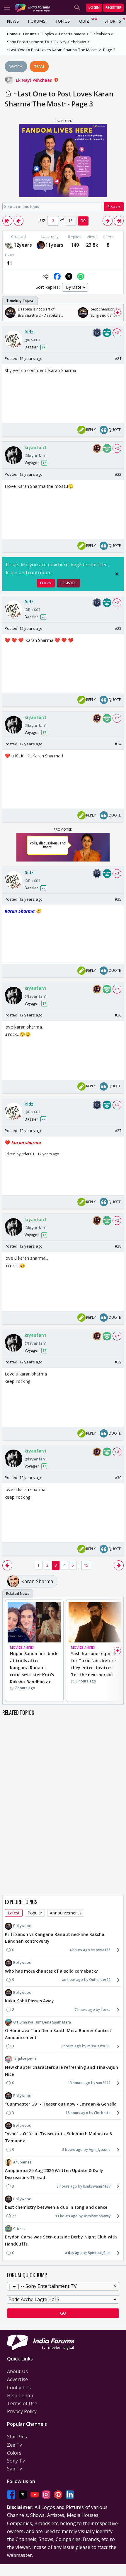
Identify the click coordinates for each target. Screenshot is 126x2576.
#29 (118, 1362)
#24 (118, 744)
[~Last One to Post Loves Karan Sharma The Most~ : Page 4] (108, 221)
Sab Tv (15, 2469)
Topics (62, 21)
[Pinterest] (58, 2495)
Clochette (102, 2113)
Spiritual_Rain (99, 2253)
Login (94, 7)
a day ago (73, 2253)
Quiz (84, 21)
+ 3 (117, 333)
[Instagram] (46, 2495)
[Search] (77, 8)
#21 (118, 358)
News (13, 21)
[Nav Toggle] (7, 8)
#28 (118, 1246)
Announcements (65, 1913)
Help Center (20, 2395)
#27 (118, 1131)
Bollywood (22, 1926)
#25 (118, 899)
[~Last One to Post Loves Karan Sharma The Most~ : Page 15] (119, 221)
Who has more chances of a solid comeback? (51, 1971)
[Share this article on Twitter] (69, 276)
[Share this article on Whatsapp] (81, 276)
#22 (118, 474)
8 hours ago (67, 2186)
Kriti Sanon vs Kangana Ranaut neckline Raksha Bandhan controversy (55, 1938)
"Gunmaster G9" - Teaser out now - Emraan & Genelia (61, 2104)
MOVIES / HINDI (22, 1647)
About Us (17, 2371)
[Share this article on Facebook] (57, 276)
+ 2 (117, 448)
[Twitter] (23, 2495)
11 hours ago (66, 2216)
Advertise (17, 2379)
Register (113, 7)
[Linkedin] (70, 2495)
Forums (37, 21)
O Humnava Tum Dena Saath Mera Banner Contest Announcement (58, 2034)
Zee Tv (15, 2445)
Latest (14, 1913)
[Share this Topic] (45, 276)
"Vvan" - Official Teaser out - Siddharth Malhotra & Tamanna (59, 2137)
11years (55, 245)
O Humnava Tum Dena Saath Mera (42, 2022)
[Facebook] (11, 2495)
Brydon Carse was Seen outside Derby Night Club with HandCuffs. (61, 2240)
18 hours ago (77, 2113)
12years (23, 245)
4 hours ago (80, 1950)
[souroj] (41, 245)
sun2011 (103, 2083)
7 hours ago (85, 2010)
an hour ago (73, 1980)
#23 (118, 628)
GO (83, 221)
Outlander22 (100, 1980)
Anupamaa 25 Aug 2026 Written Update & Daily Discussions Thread (54, 2174)
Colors (14, 2453)
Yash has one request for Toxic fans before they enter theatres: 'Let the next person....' (95, 1664)
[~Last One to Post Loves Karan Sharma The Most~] (7, 221)
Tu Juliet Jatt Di (25, 2059)
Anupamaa (22, 2162)
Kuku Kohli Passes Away (29, 2001)
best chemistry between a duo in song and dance (56, 2207)
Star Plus (17, 2437)
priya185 (103, 1950)
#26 (118, 1015)
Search (114, 207)
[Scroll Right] (118, 313)
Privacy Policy (22, 2411)
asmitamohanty (97, 2216)
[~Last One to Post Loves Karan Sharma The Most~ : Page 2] (18, 221)
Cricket (19, 2229)
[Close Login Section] (117, 574)
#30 (118, 1478)
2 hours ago (72, 2150)
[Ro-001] (9, 245)
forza (106, 2010)
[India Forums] (32, 7)
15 (86, 1565)
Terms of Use (22, 2403)
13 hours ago (79, 2083)
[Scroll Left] (8, 313)
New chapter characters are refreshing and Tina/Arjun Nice (62, 2071)
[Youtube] (35, 2495)
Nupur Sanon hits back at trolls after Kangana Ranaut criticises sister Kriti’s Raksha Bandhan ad (34, 1667)
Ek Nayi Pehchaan (35, 80)
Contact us (19, 2388)
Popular (35, 1913)
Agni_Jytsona (100, 2150)
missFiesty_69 (99, 2046)
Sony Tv (16, 2461)
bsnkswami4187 (97, 2186)
